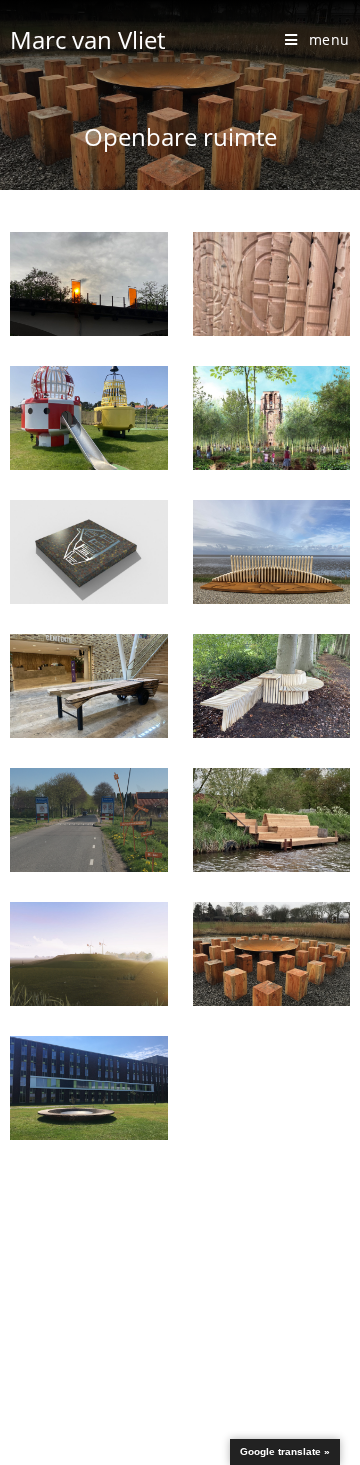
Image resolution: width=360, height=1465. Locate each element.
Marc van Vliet (87, 39)
